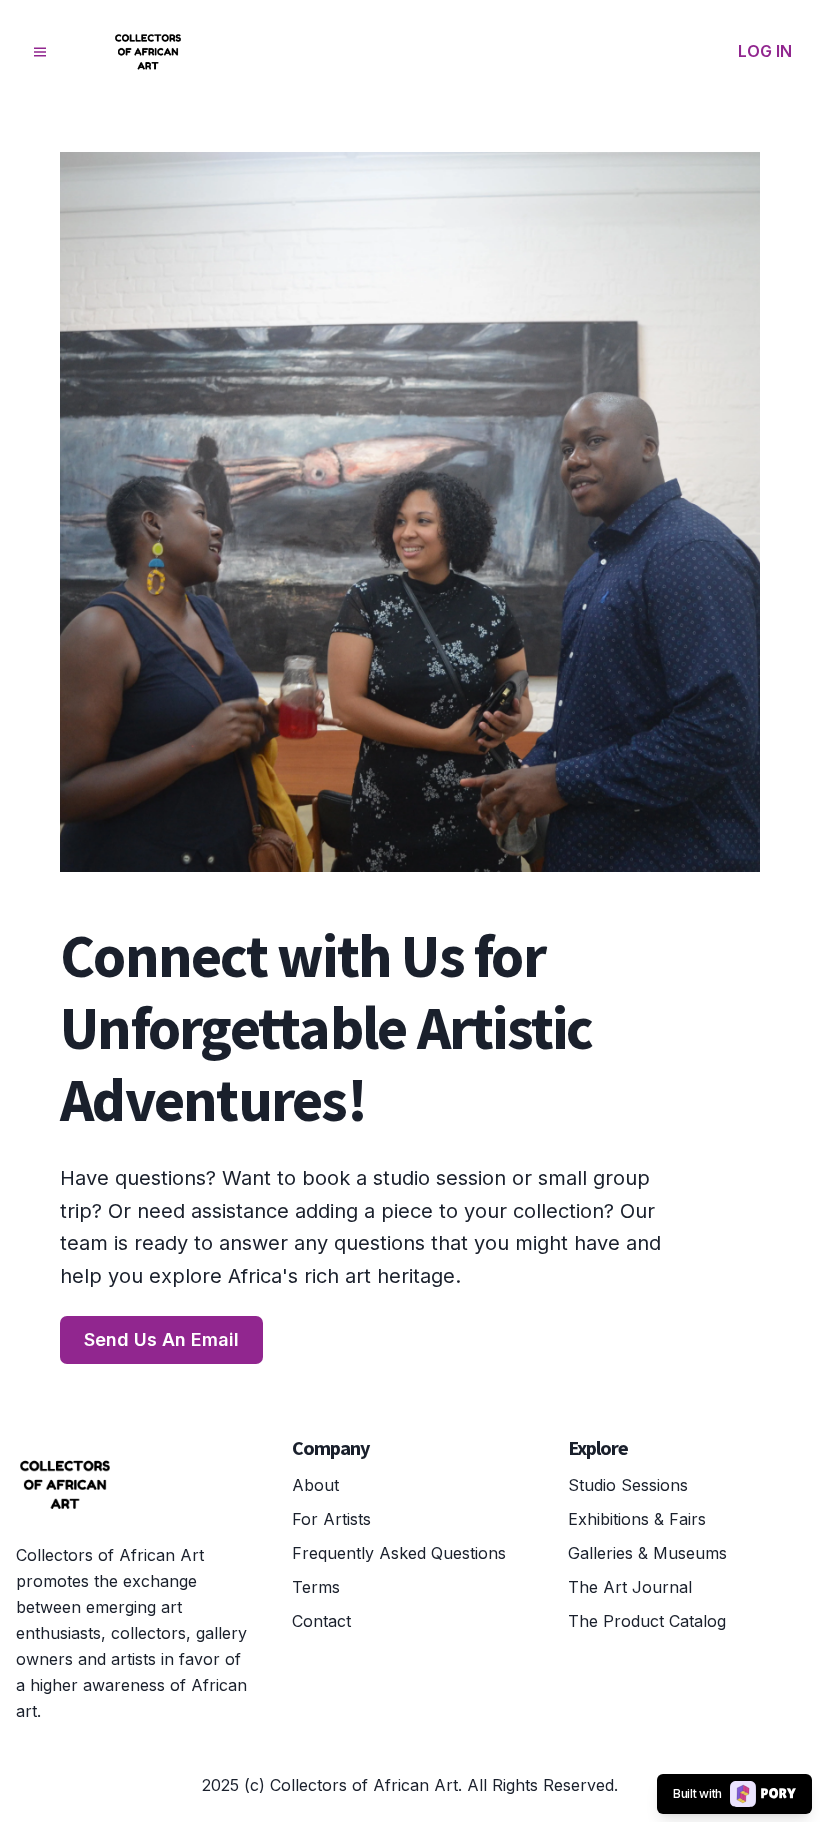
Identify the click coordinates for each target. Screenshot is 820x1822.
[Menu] (40, 52)
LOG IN (765, 51)
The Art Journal (630, 1587)
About (315, 1485)
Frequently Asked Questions (399, 1553)
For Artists (331, 1519)
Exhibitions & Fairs (637, 1519)
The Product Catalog (647, 1621)
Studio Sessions (628, 1485)
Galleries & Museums (647, 1553)
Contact (321, 1621)
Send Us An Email (161, 1339)
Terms (316, 1587)
